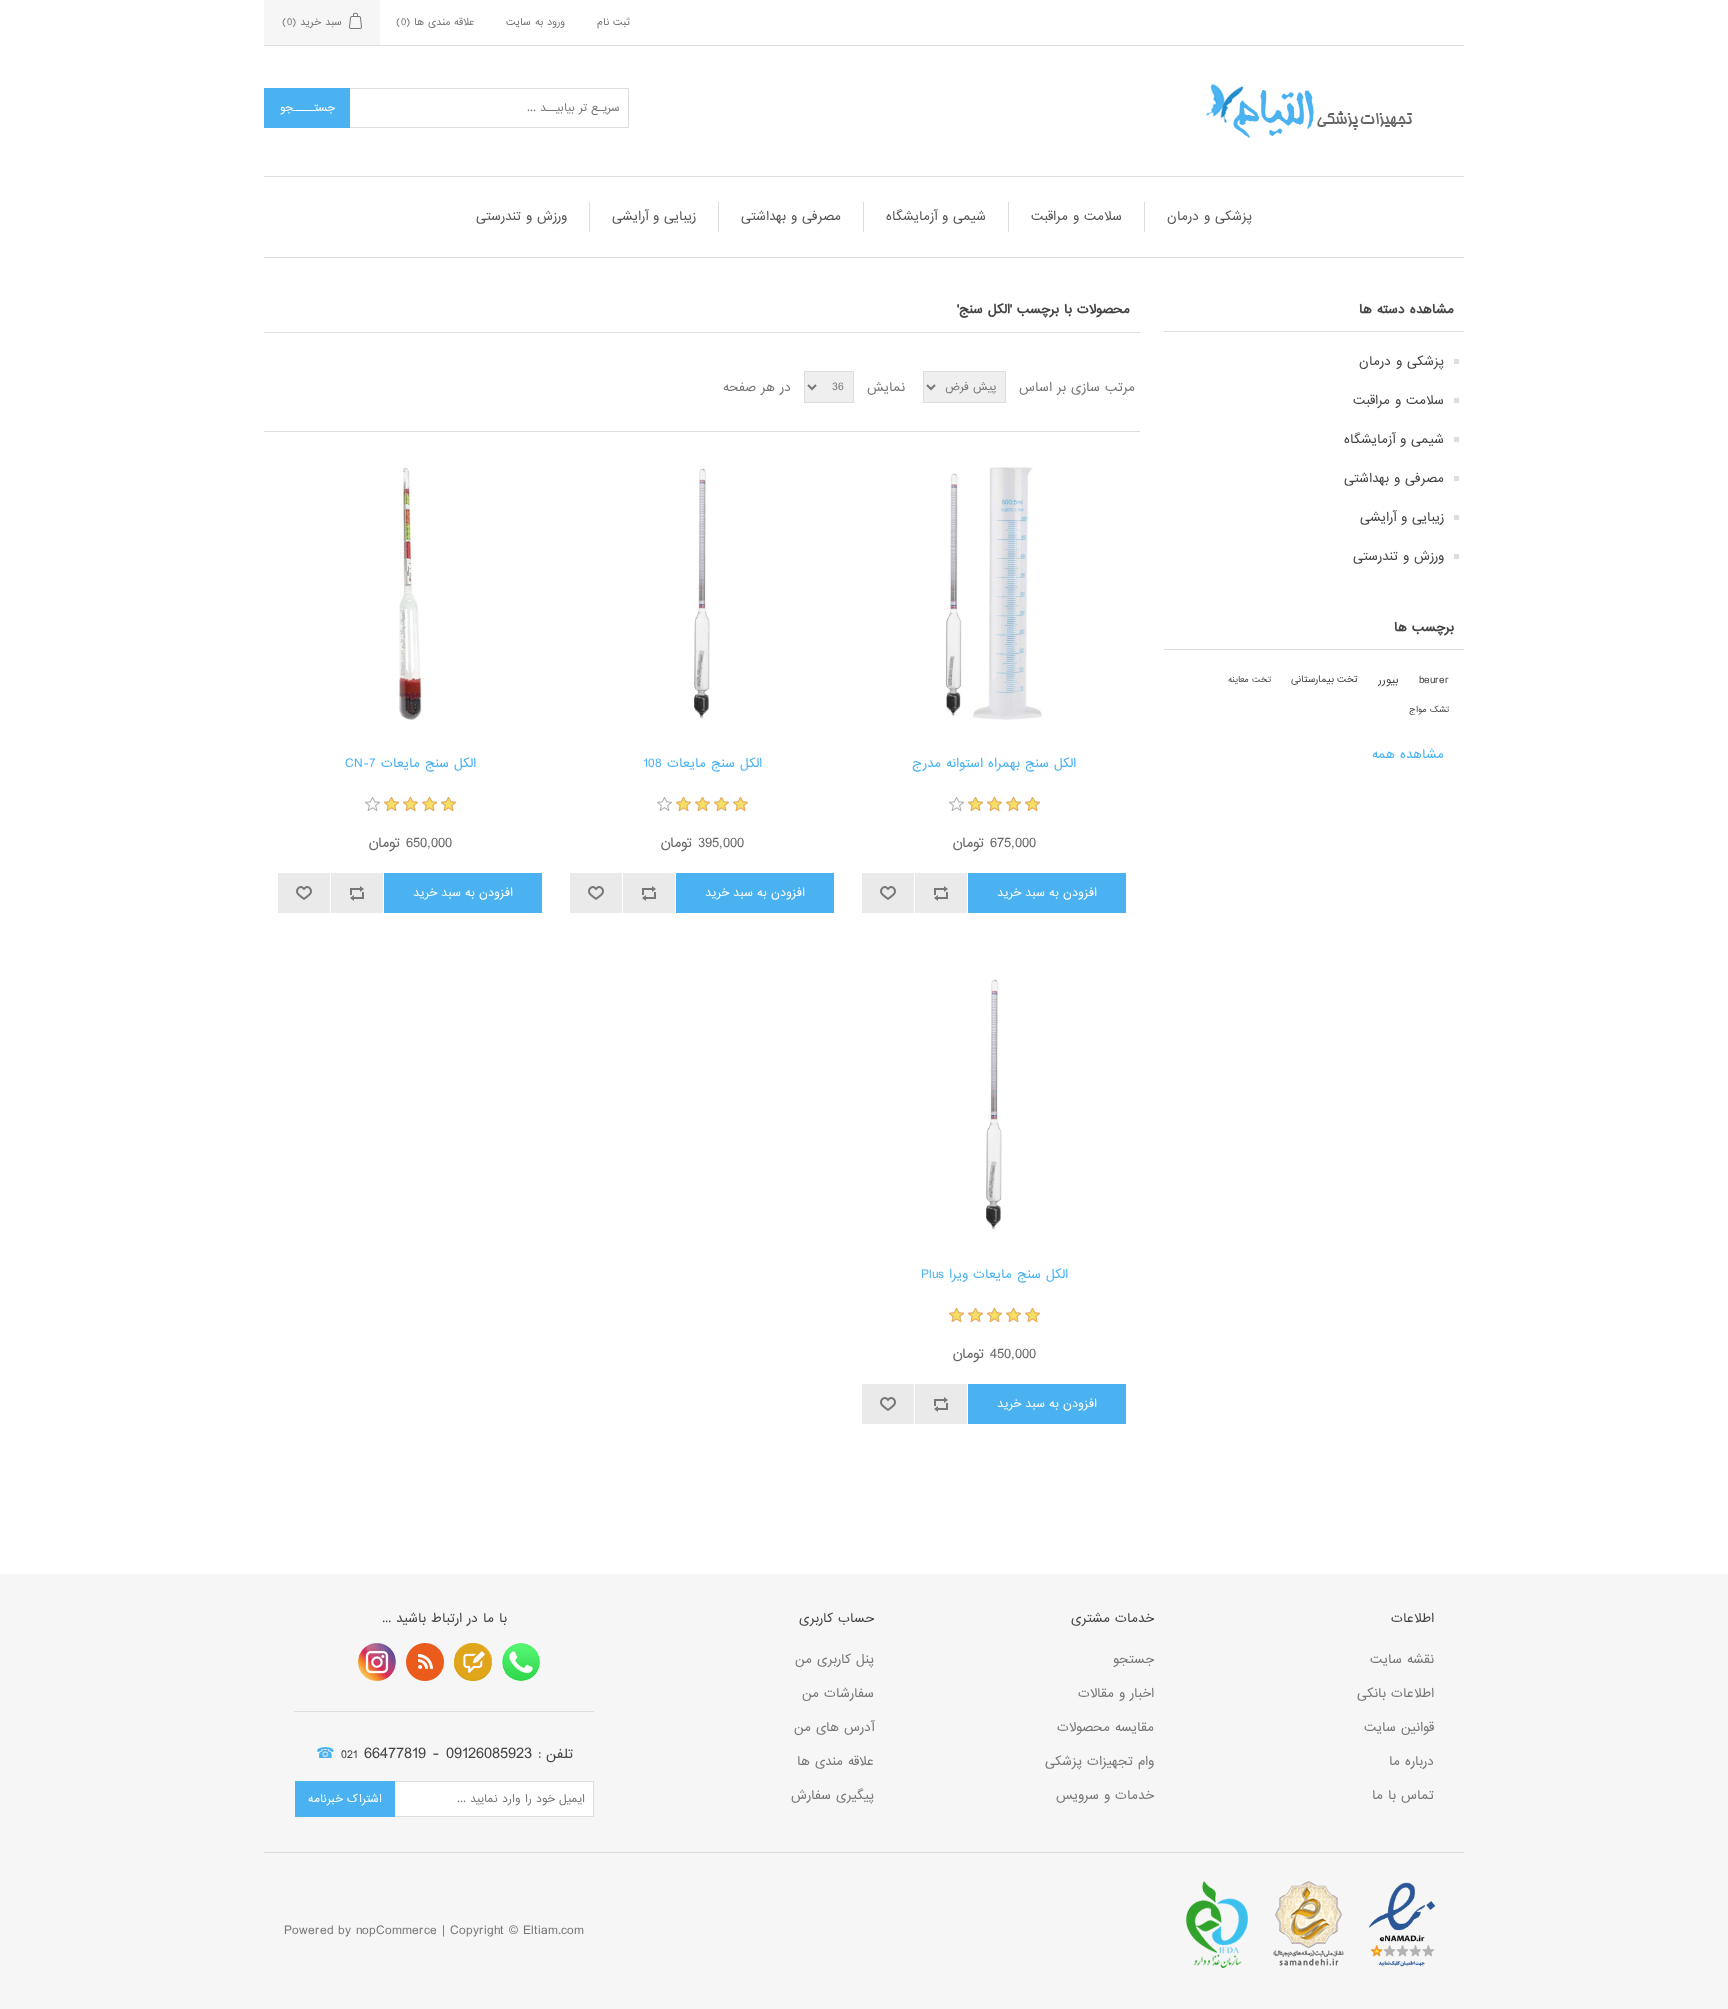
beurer (1434, 680)
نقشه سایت (1402, 1659)
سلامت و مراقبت (1076, 216)
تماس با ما (1403, 1795)
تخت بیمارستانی (1324, 679)
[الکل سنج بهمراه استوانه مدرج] (993, 593)
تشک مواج (1429, 709)
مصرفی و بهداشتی (791, 216)
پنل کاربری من (834, 1659)
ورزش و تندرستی (521, 216)
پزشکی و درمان (1209, 216)
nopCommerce (396, 1930)
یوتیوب (377, 1662)
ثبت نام (613, 22)
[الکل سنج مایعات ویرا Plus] (993, 1104)
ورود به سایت (535, 22)
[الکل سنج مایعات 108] (701, 593)
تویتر (473, 1662)
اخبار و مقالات (1116, 1693)
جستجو (1133, 1659)
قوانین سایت (1399, 1727)
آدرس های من (834, 1727)
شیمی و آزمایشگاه (936, 216)
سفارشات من (838, 1693)
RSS (425, 1662)
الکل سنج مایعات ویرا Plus (994, 1275)
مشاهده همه (1408, 754)
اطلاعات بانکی (1395, 1693)
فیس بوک (521, 1662)
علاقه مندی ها (835, 1761)
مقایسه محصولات (1105, 1727)
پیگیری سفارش (832, 1795)
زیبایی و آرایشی (654, 216)
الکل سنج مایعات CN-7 (410, 764)
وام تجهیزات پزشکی (1099, 1761)
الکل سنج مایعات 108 (702, 764)
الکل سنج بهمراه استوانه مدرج (994, 764)
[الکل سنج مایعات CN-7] (409, 593)
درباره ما (1411, 1761)
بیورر (1388, 680)
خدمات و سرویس (1105, 1795)
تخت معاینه (1249, 679)
